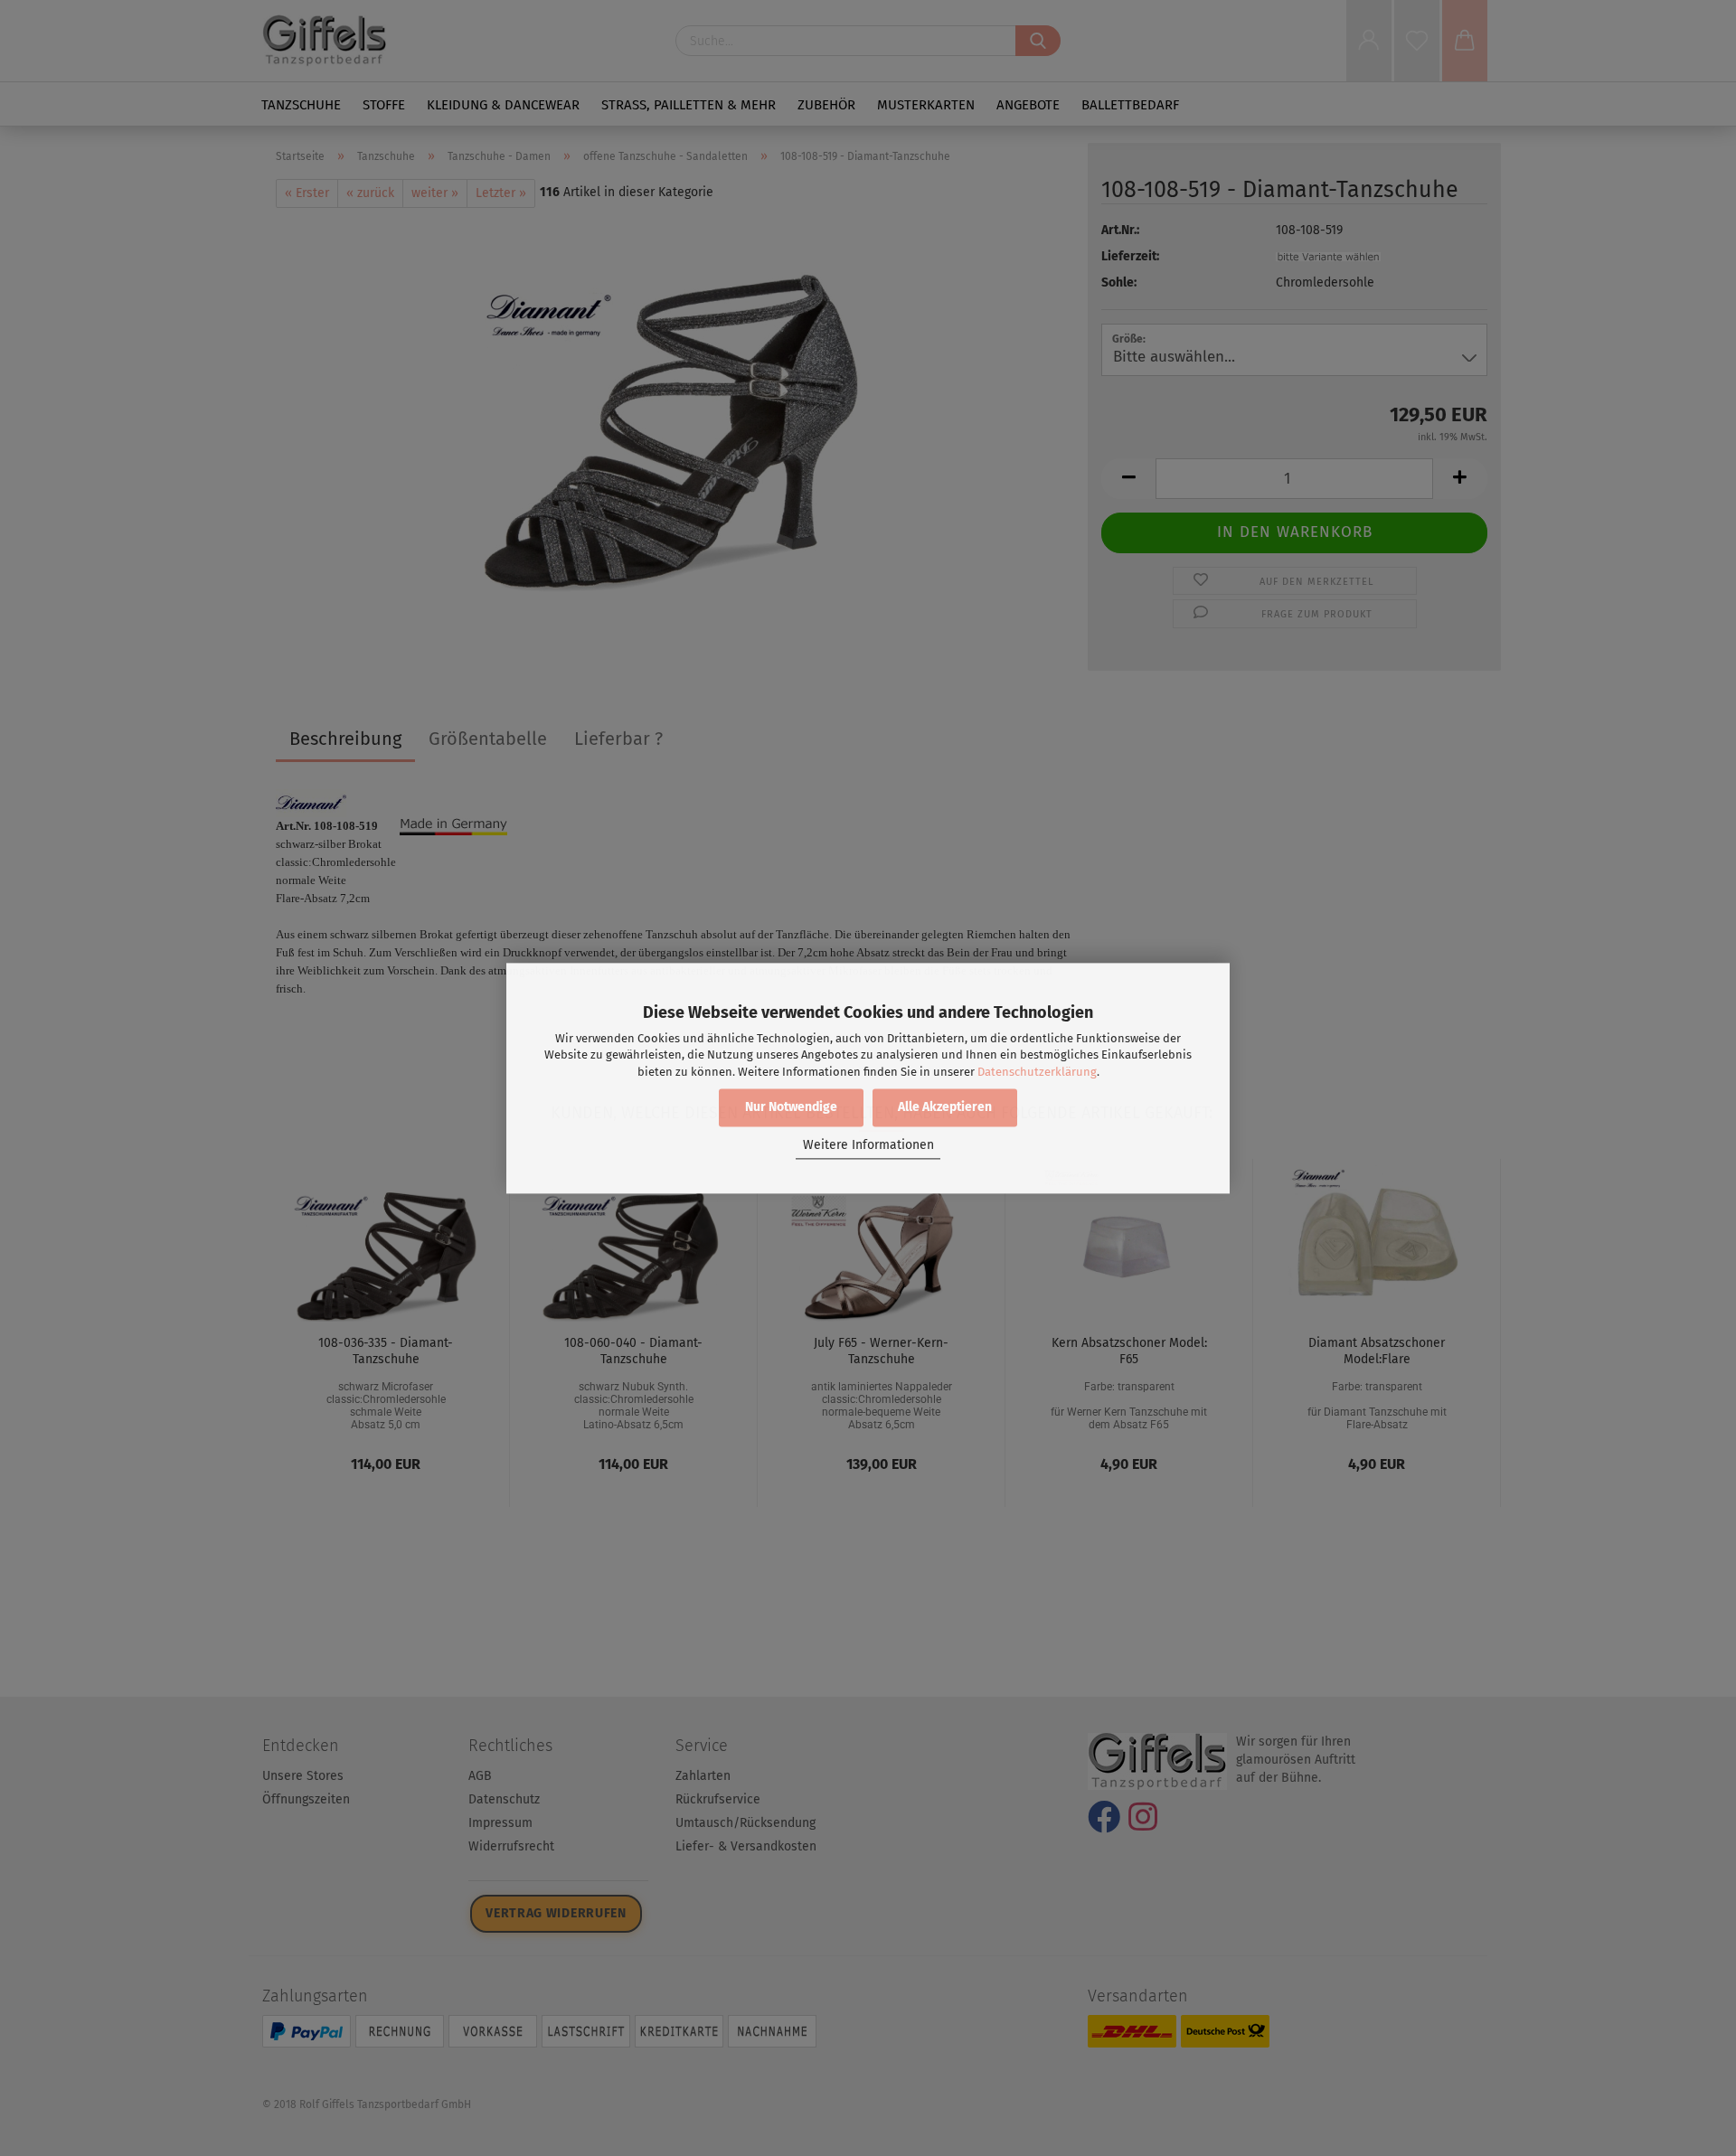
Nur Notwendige (791, 1107)
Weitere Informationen (868, 1146)
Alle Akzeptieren (945, 1107)
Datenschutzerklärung (1037, 1072)
